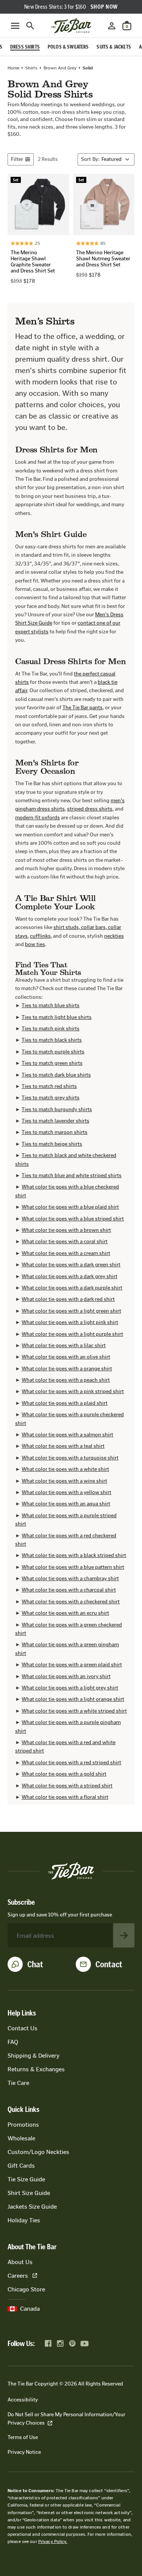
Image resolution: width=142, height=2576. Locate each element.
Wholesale (21, 2138)
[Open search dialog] (30, 26)
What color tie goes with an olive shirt (66, 1357)
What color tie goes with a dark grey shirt (69, 1276)
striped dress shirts (90, 809)
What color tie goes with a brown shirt (66, 1230)
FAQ (13, 2042)
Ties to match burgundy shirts (57, 1109)
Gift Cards (21, 2166)
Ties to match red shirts (49, 1086)
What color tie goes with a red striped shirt (71, 1763)
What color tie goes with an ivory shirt (66, 1676)
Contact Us (23, 2028)
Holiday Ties (24, 2220)
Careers (18, 2276)
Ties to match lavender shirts (55, 1121)
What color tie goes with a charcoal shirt (69, 1590)
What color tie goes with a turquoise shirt (70, 1458)
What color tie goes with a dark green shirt (71, 1265)
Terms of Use (23, 2437)
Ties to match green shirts (52, 1063)
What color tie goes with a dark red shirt (68, 1299)
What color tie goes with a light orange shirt (73, 1699)
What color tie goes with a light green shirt (71, 1311)
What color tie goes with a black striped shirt (74, 1555)
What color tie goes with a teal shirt (63, 1446)
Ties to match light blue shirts (57, 1017)
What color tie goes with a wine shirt (64, 1481)
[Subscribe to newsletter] (124, 1935)
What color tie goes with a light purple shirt (72, 1334)
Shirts (31, 68)
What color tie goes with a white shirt (65, 1469)
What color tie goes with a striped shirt (67, 1786)
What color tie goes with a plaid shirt (65, 1403)
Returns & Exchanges (36, 2069)
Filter (17, 159)
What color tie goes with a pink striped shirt (73, 1391)
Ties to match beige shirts (52, 1144)
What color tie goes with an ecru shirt (65, 1613)
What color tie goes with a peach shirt (66, 1380)
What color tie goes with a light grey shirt (70, 1688)
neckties (114, 936)
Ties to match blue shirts (51, 1005)
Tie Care (18, 2083)
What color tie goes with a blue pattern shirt (73, 1567)
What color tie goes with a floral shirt (65, 1797)
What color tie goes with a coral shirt (65, 1242)
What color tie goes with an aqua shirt (66, 1504)
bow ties (35, 944)
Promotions (23, 2125)
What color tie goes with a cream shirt (66, 1253)
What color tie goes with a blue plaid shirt (70, 1207)
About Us (20, 2262)
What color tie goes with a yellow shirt (66, 1492)
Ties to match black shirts (52, 1040)
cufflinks (40, 936)
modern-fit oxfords (37, 818)
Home (13, 68)
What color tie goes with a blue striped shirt (73, 1219)
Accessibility (23, 2400)
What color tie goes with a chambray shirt (70, 1579)
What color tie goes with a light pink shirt (70, 1322)
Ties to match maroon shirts (55, 1132)
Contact (109, 1964)
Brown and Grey (60, 68)
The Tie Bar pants (83, 708)
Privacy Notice (24, 2452)
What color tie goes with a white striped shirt (74, 1711)
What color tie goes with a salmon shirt (67, 1435)
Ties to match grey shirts (51, 1098)
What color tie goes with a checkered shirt (71, 1602)
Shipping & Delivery (34, 2056)
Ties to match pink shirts (51, 1029)
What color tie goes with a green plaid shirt (72, 1665)
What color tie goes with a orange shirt (67, 1369)
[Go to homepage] (71, 26)
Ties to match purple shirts (53, 1052)
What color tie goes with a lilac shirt (64, 1345)
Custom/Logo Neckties (38, 2152)
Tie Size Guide (26, 2179)
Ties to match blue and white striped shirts (72, 1175)
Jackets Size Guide (32, 2207)
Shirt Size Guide (29, 2193)
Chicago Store (26, 2289)
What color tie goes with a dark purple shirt (72, 1288)
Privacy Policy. (53, 2541)
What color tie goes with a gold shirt (64, 1774)
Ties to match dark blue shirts (56, 1075)
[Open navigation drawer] (15, 26)
